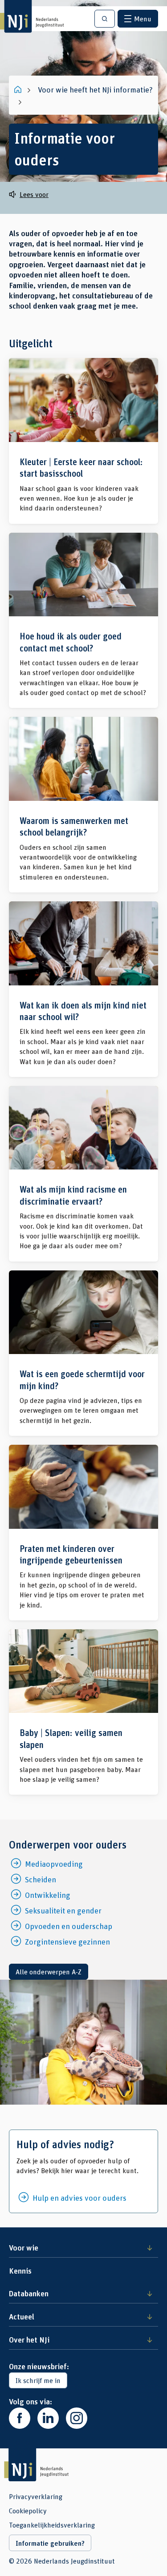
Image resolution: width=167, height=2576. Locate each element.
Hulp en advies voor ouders (79, 2198)
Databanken (29, 2293)
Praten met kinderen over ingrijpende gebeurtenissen (83, 1533)
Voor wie (24, 2247)
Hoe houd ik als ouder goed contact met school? (83, 621)
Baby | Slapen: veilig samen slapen (83, 1712)
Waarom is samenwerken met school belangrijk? (83, 805)
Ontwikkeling (48, 1895)
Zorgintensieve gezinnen (67, 1941)
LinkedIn (48, 2418)
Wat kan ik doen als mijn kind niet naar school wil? (83, 989)
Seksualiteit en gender (63, 1910)
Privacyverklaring (36, 2496)
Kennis (20, 2271)
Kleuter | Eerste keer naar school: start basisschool (83, 441)
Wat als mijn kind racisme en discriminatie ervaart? (83, 1174)
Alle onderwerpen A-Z (49, 1971)
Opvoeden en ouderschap (69, 1926)
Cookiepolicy (28, 2511)
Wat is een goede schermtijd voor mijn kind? (83, 1353)
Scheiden (41, 1879)
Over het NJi (29, 2339)
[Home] (19, 89)
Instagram (77, 2418)
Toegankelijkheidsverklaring (52, 2525)
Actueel (22, 2316)
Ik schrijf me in (38, 2380)
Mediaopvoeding (54, 1864)
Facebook (20, 2418)
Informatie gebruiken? (50, 2543)
